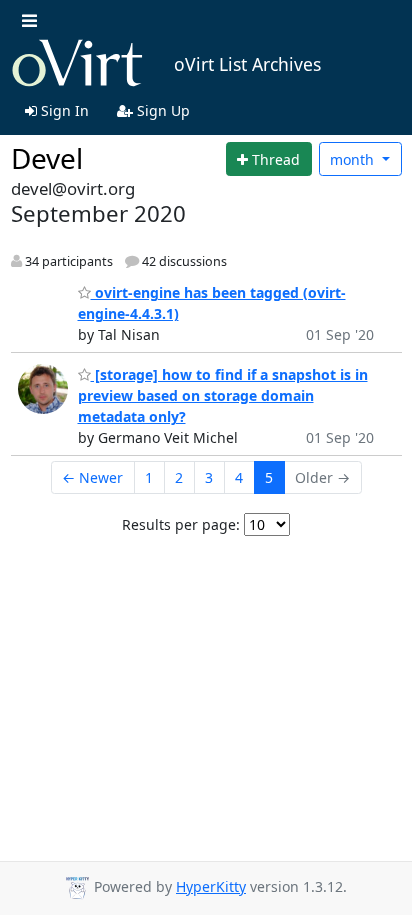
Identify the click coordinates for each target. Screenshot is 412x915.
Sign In (63, 110)
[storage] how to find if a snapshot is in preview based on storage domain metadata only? (223, 395)
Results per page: (181, 524)
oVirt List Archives (247, 64)
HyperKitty (211, 886)
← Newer (92, 477)
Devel (47, 158)
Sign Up (161, 110)
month (354, 159)
